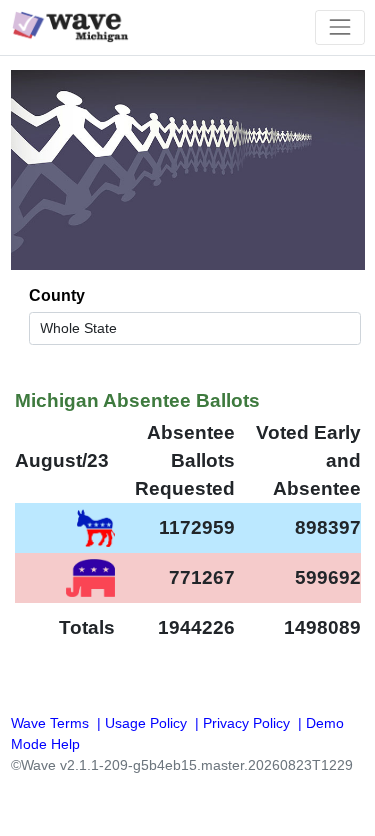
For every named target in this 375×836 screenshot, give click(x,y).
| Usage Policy (140, 723)
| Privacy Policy (240, 723)
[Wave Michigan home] (76, 27)
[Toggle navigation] (339, 27)
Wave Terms (50, 723)
